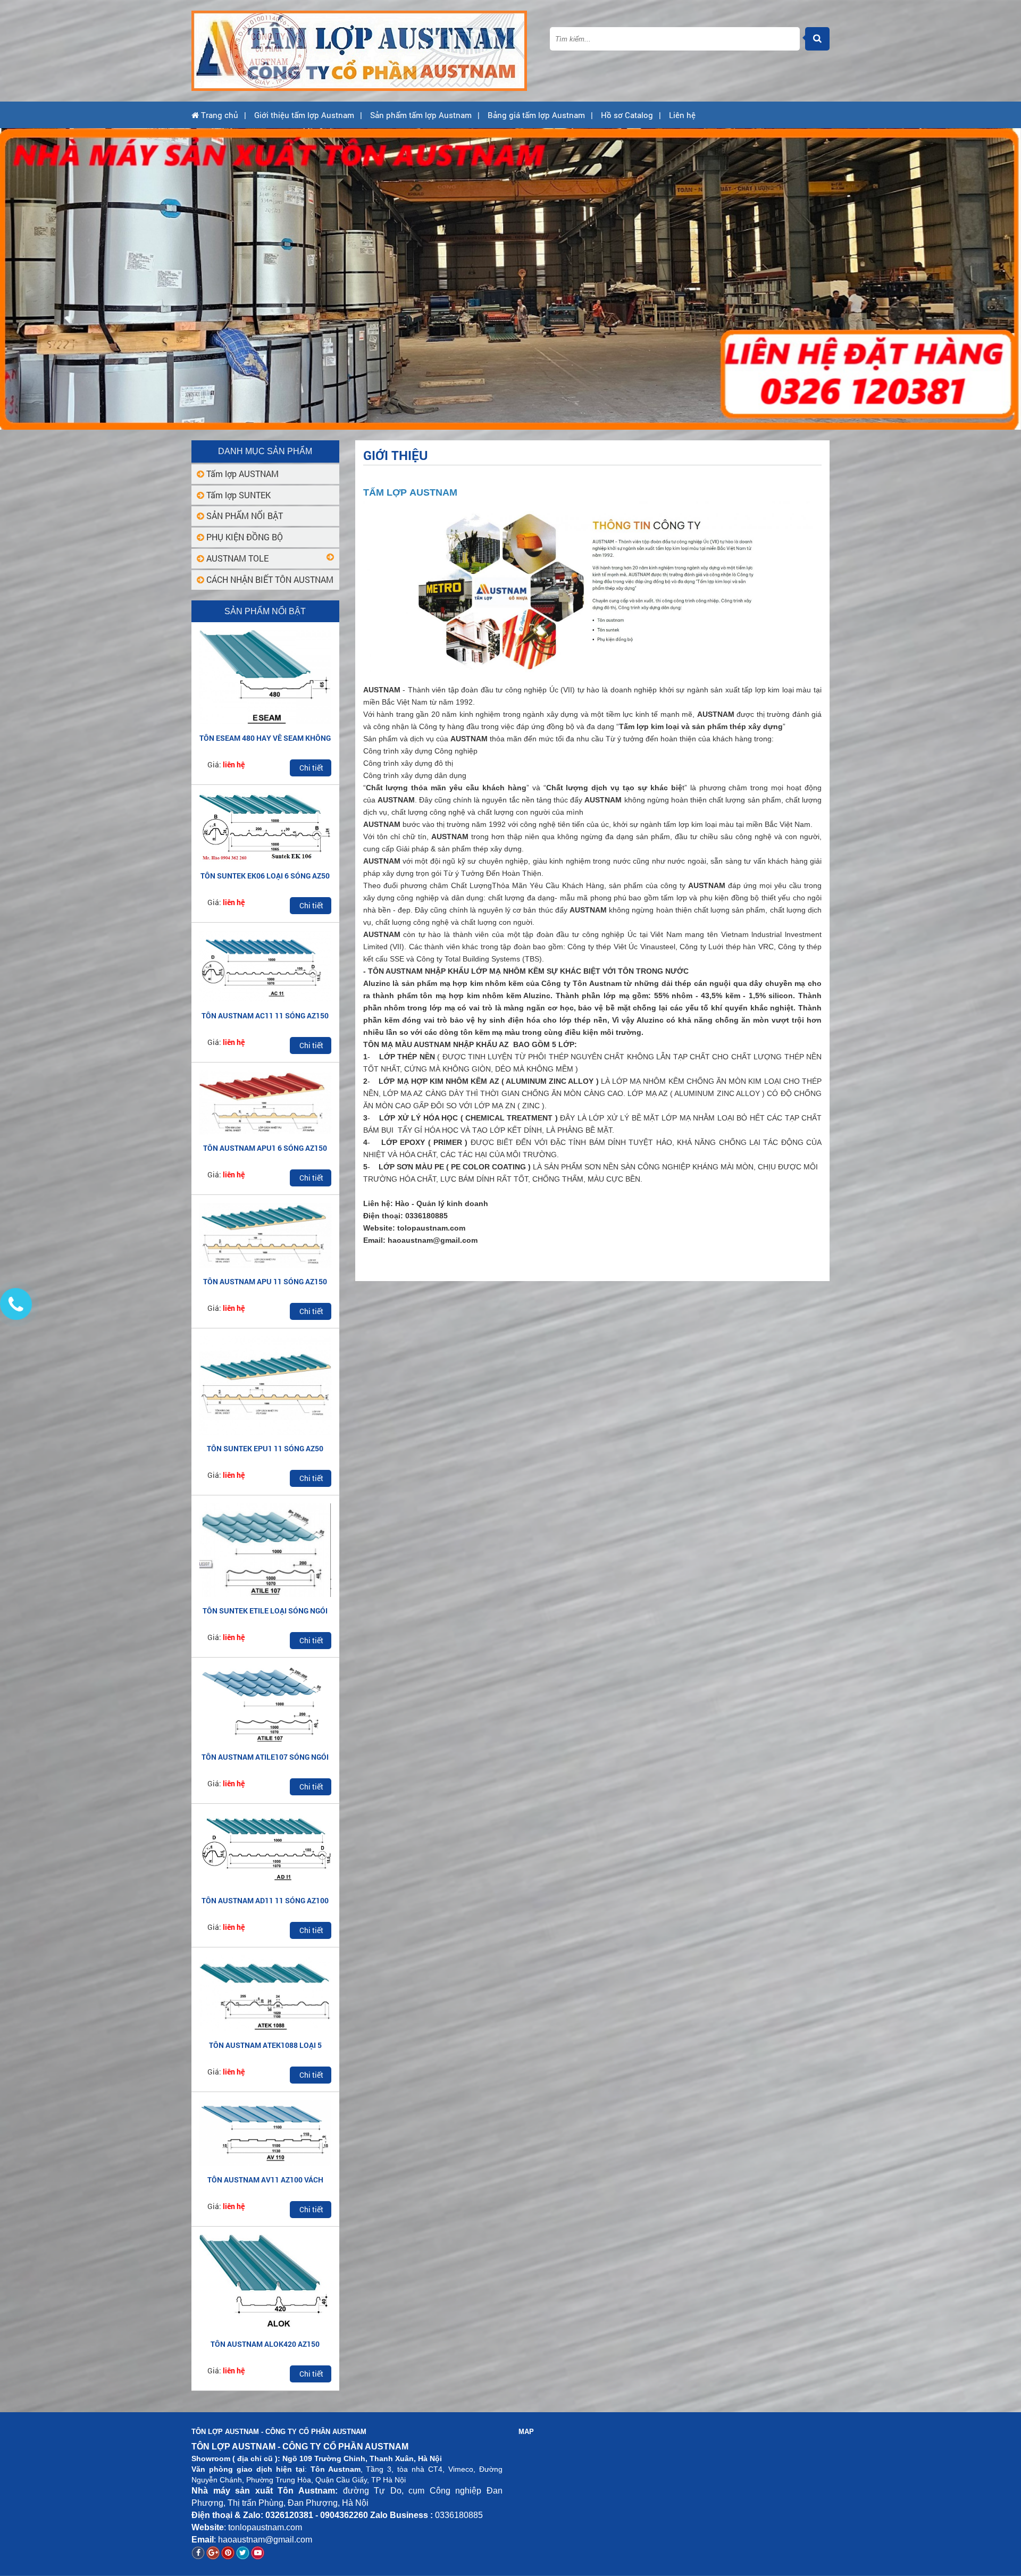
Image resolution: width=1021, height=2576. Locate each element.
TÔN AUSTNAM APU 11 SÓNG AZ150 (265, 1281)
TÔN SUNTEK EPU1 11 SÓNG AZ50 (265, 1448)
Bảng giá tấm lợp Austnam (536, 115)
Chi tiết (311, 768)
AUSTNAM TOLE (236, 558)
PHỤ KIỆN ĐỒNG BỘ (244, 537)
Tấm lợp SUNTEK (237, 495)
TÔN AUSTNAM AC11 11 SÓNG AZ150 (265, 1015)
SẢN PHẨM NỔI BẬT (244, 516)
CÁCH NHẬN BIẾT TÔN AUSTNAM (269, 579)
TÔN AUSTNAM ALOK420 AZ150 (265, 2344)
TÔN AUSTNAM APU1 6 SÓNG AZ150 (265, 1148)
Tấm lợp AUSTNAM (241, 474)
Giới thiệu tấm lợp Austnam (304, 115)
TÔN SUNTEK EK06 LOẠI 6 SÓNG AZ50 (265, 876)
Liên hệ (682, 115)
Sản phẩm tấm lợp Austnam (421, 115)
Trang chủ (219, 115)
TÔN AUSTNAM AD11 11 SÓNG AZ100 (265, 1900)
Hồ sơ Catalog (627, 115)
